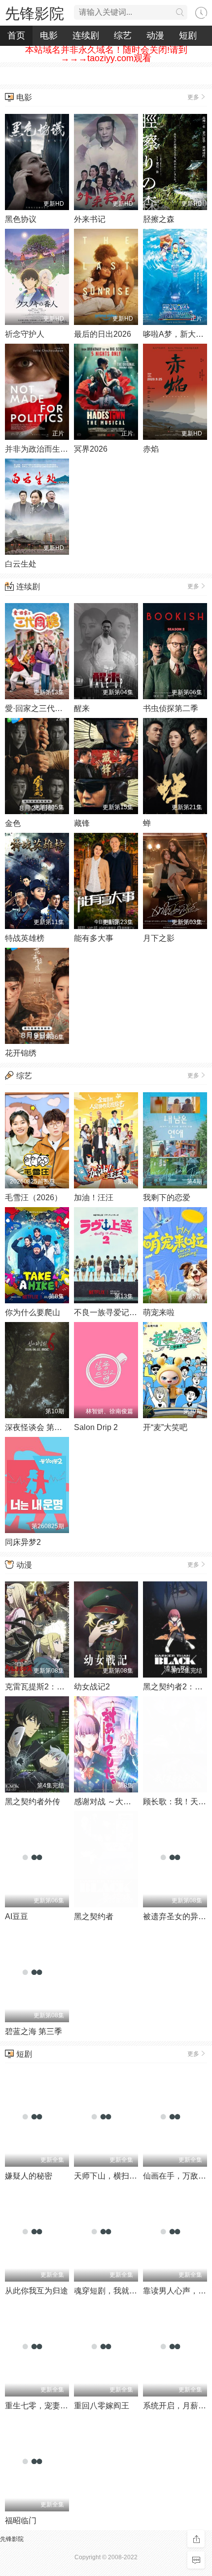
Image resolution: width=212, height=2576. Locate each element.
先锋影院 (35, 14)
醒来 (82, 708)
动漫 (155, 36)
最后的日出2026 (103, 334)
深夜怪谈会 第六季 (37, 1427)
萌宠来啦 (159, 1312)
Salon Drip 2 (96, 1427)
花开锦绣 (21, 1053)
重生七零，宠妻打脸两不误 (52, 2406)
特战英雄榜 (25, 938)
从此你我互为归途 (36, 2291)
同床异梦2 (23, 1542)
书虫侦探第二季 (171, 708)
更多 (193, 97)
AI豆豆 (17, 1916)
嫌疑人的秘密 (29, 2176)
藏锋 (82, 823)
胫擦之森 (159, 219)
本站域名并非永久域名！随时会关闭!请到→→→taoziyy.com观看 (106, 54)
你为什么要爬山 (33, 1312)
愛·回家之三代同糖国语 (46, 708)
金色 (13, 823)
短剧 (188, 36)
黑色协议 (21, 219)
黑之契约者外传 (33, 1802)
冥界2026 (91, 449)
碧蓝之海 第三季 (34, 2031)
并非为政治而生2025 (41, 449)
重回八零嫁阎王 (102, 2406)
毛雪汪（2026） (34, 1198)
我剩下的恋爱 (167, 1198)
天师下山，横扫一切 (109, 2176)
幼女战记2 (92, 1687)
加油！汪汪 (94, 1198)
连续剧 (86, 36)
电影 (49, 36)
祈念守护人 (25, 334)
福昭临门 (21, 2521)
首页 (16, 36)
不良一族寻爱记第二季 (113, 1312)
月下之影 (159, 938)
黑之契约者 (94, 1916)
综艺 (123, 36)
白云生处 (21, 564)
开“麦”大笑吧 (165, 1427)
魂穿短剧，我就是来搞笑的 (121, 2291)
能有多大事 (94, 938)
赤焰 (151, 449)
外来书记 (90, 219)
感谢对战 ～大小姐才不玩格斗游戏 (134, 1802)
